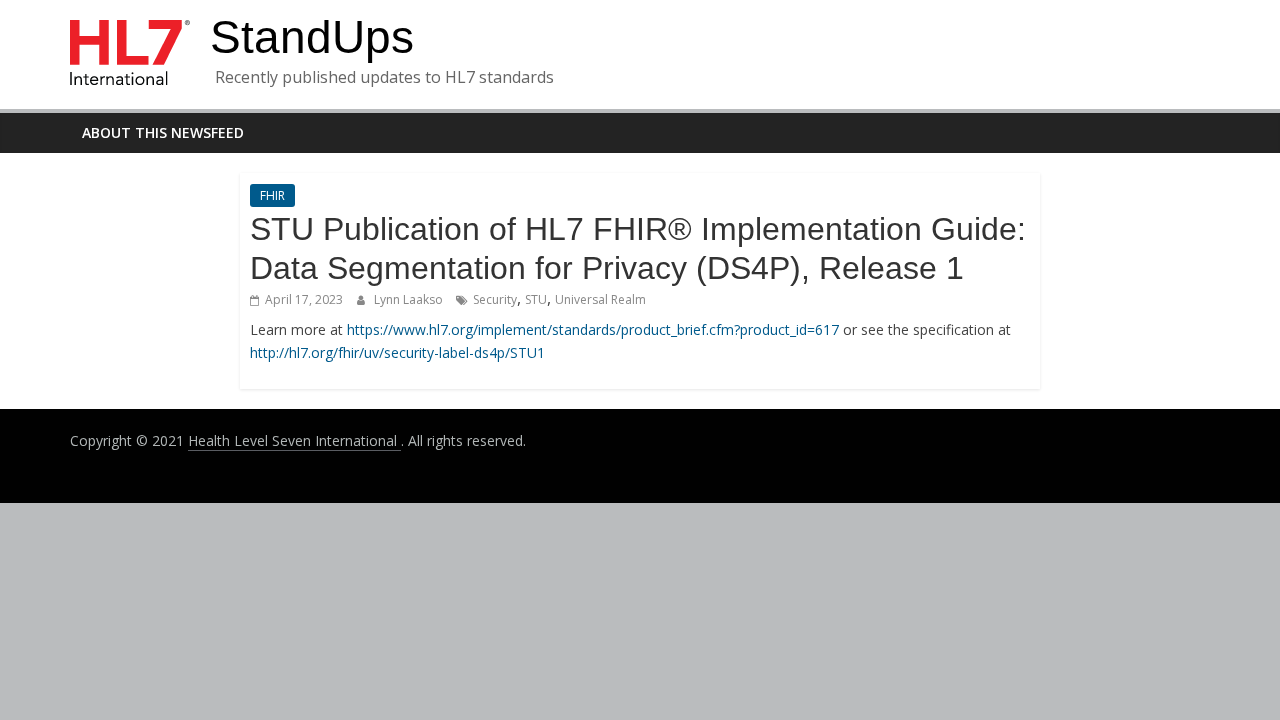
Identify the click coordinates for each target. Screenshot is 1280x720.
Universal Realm (600, 299)
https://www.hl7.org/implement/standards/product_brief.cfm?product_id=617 (593, 329)
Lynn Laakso (410, 299)
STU (536, 299)
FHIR (272, 195)
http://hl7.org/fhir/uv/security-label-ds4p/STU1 (397, 352)
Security (495, 299)
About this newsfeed (163, 132)
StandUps (312, 37)
